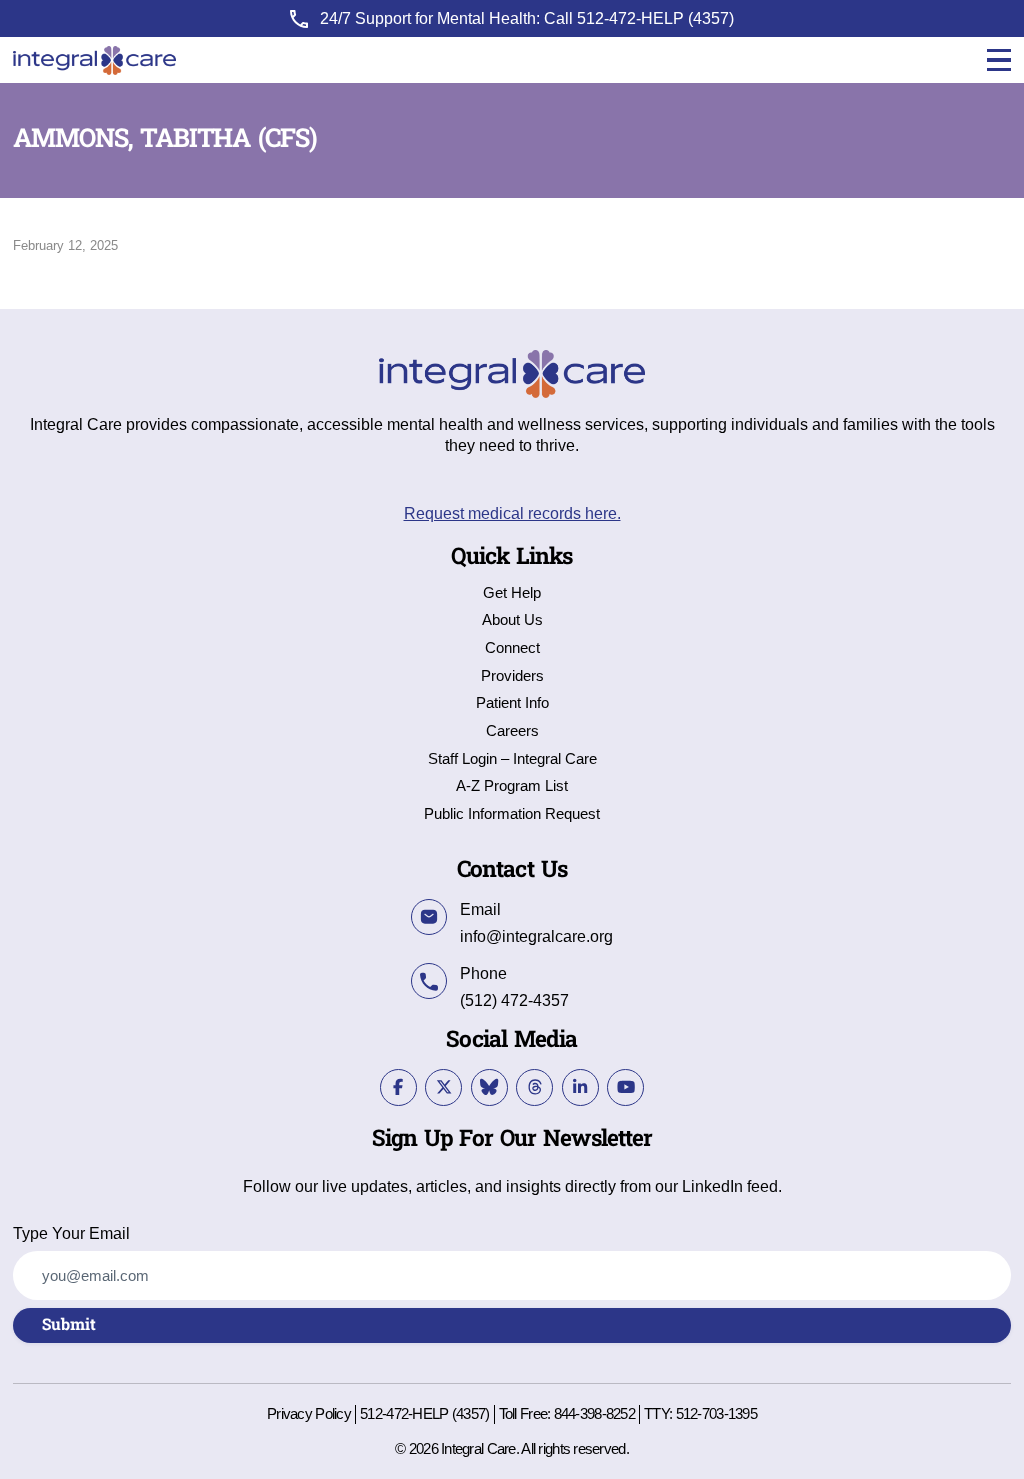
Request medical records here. (512, 513)
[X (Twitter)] (443, 1087)
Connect (512, 648)
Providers (512, 676)
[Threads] (534, 1087)
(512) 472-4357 (514, 1000)
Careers (512, 731)
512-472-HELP (630, 18)
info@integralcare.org (536, 936)
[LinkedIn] (580, 1087)
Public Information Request (512, 814)
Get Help (512, 593)
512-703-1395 (716, 1414)
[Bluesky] (489, 1087)
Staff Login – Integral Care (512, 759)
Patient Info (512, 703)
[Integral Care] (94, 60)
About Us (512, 620)
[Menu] (999, 60)
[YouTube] (625, 1087)
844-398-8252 (594, 1414)
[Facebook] (398, 1087)
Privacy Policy (309, 1414)
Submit (69, 1325)
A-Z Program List (512, 786)
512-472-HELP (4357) (424, 1414)
